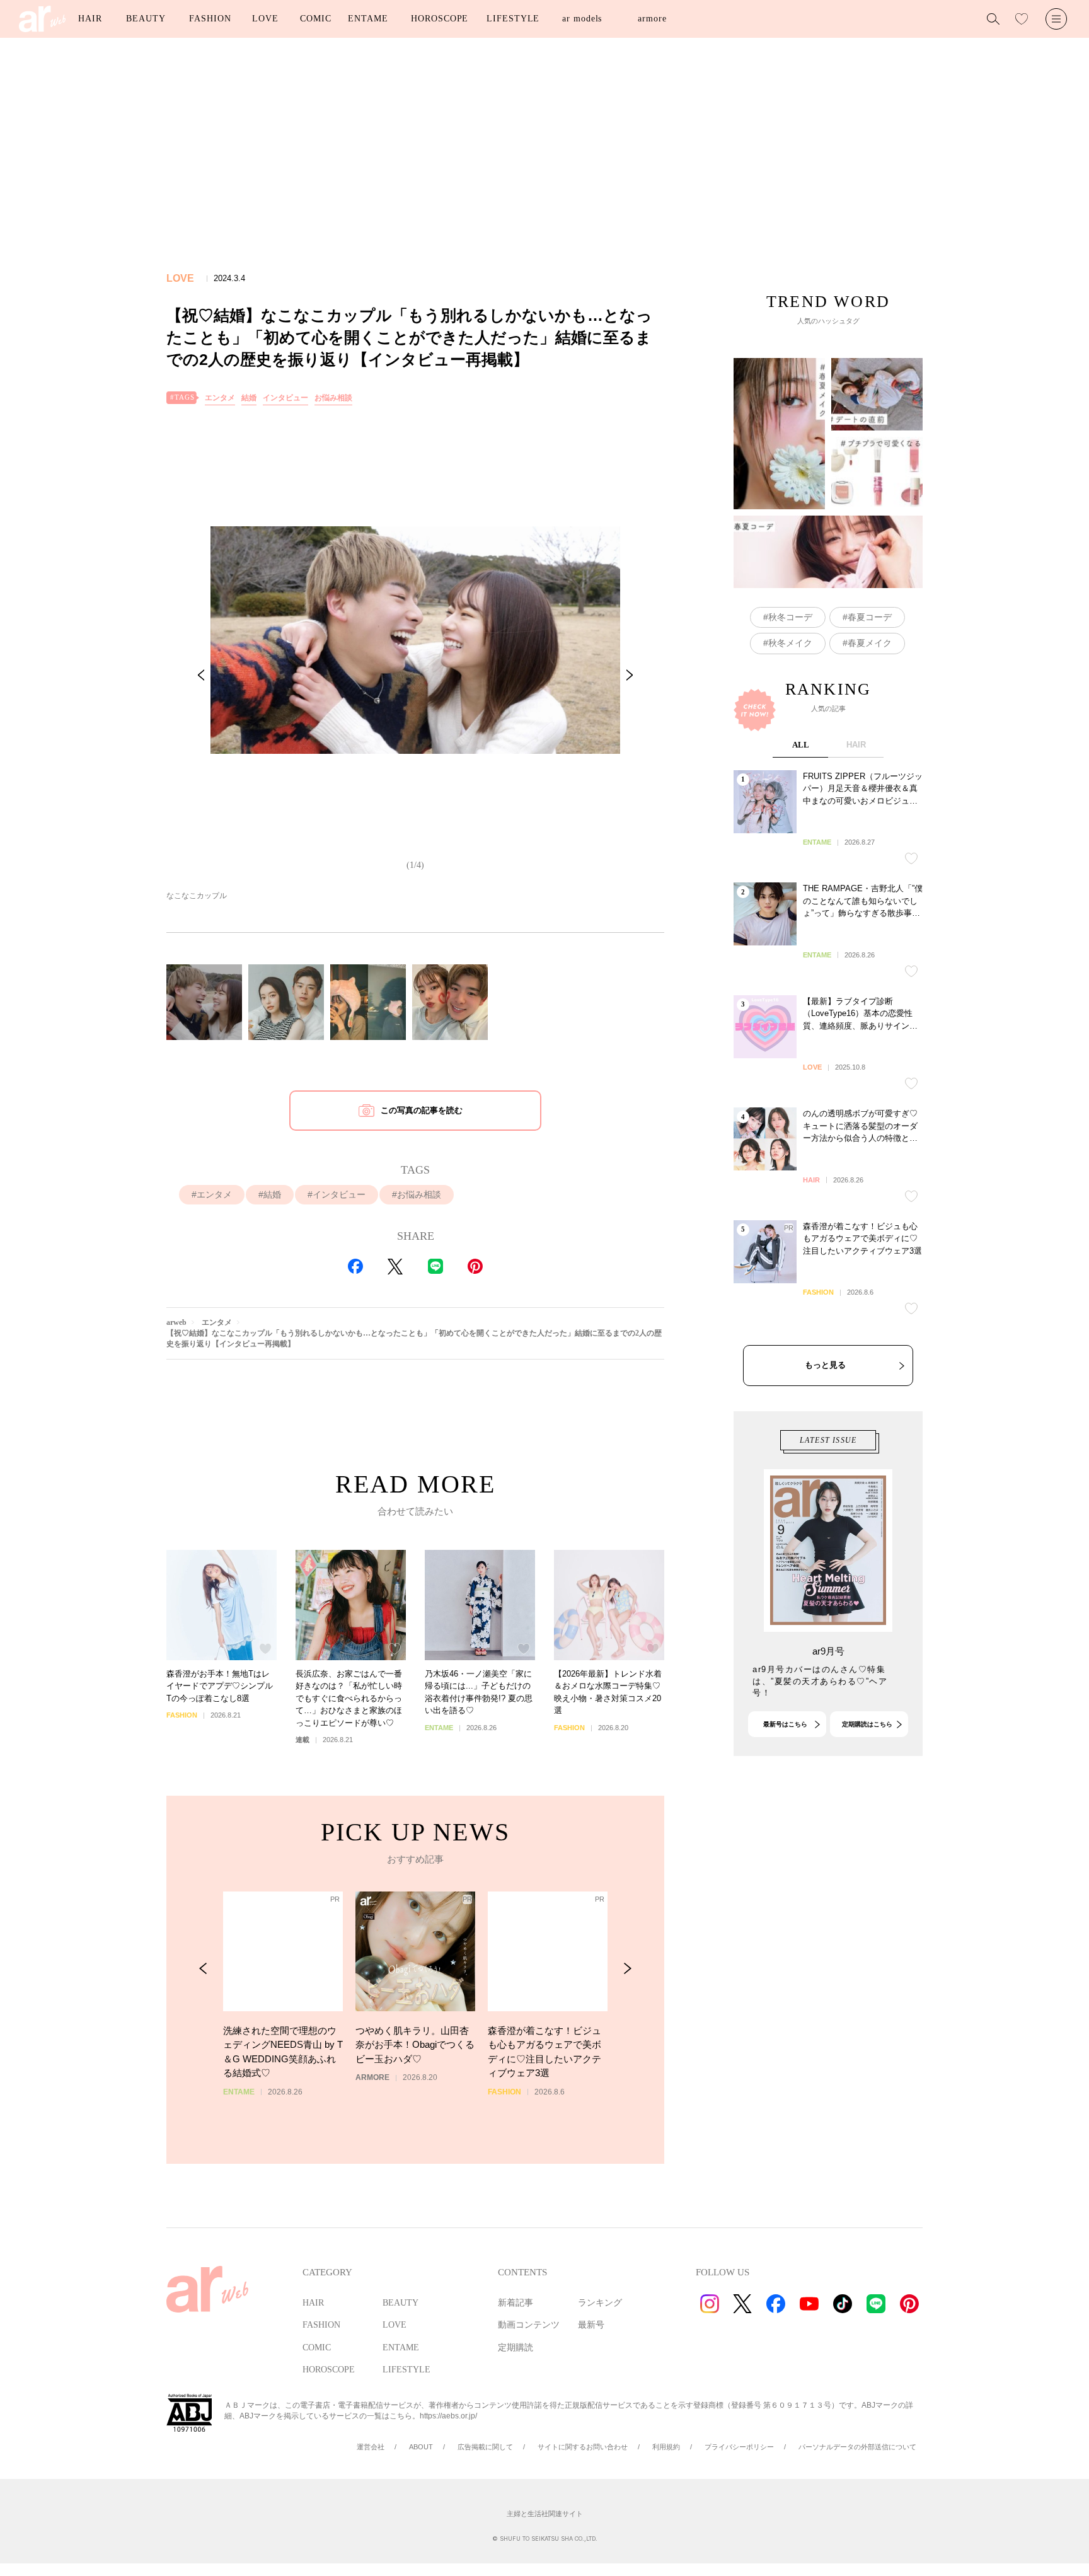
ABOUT (421, 2447)
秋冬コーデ (790, 617)
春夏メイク (870, 643)
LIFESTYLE (513, 19)
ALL (801, 745)
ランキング (600, 2303)
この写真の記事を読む (422, 1110)
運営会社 (371, 2447)
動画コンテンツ (529, 2325)
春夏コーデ (870, 617)
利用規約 (666, 2447)
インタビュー (285, 398)
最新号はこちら (785, 1724)
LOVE (265, 19)
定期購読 (516, 2348)
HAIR (90, 19)
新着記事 (516, 2303)
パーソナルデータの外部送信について (857, 2447)
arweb (176, 1322)
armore (652, 19)
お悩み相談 (333, 398)
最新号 (591, 2325)
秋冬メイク (790, 643)
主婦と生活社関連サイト (545, 2514)
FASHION (210, 19)
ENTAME (368, 19)
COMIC (316, 19)
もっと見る (825, 1365)
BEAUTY (146, 19)
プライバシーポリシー (739, 2447)
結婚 (249, 398)
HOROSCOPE (440, 19)
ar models (582, 19)
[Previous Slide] (201, 675)
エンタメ (220, 398)
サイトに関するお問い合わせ (583, 2447)
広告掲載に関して (485, 2447)
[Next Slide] (630, 675)
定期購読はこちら (867, 1724)
